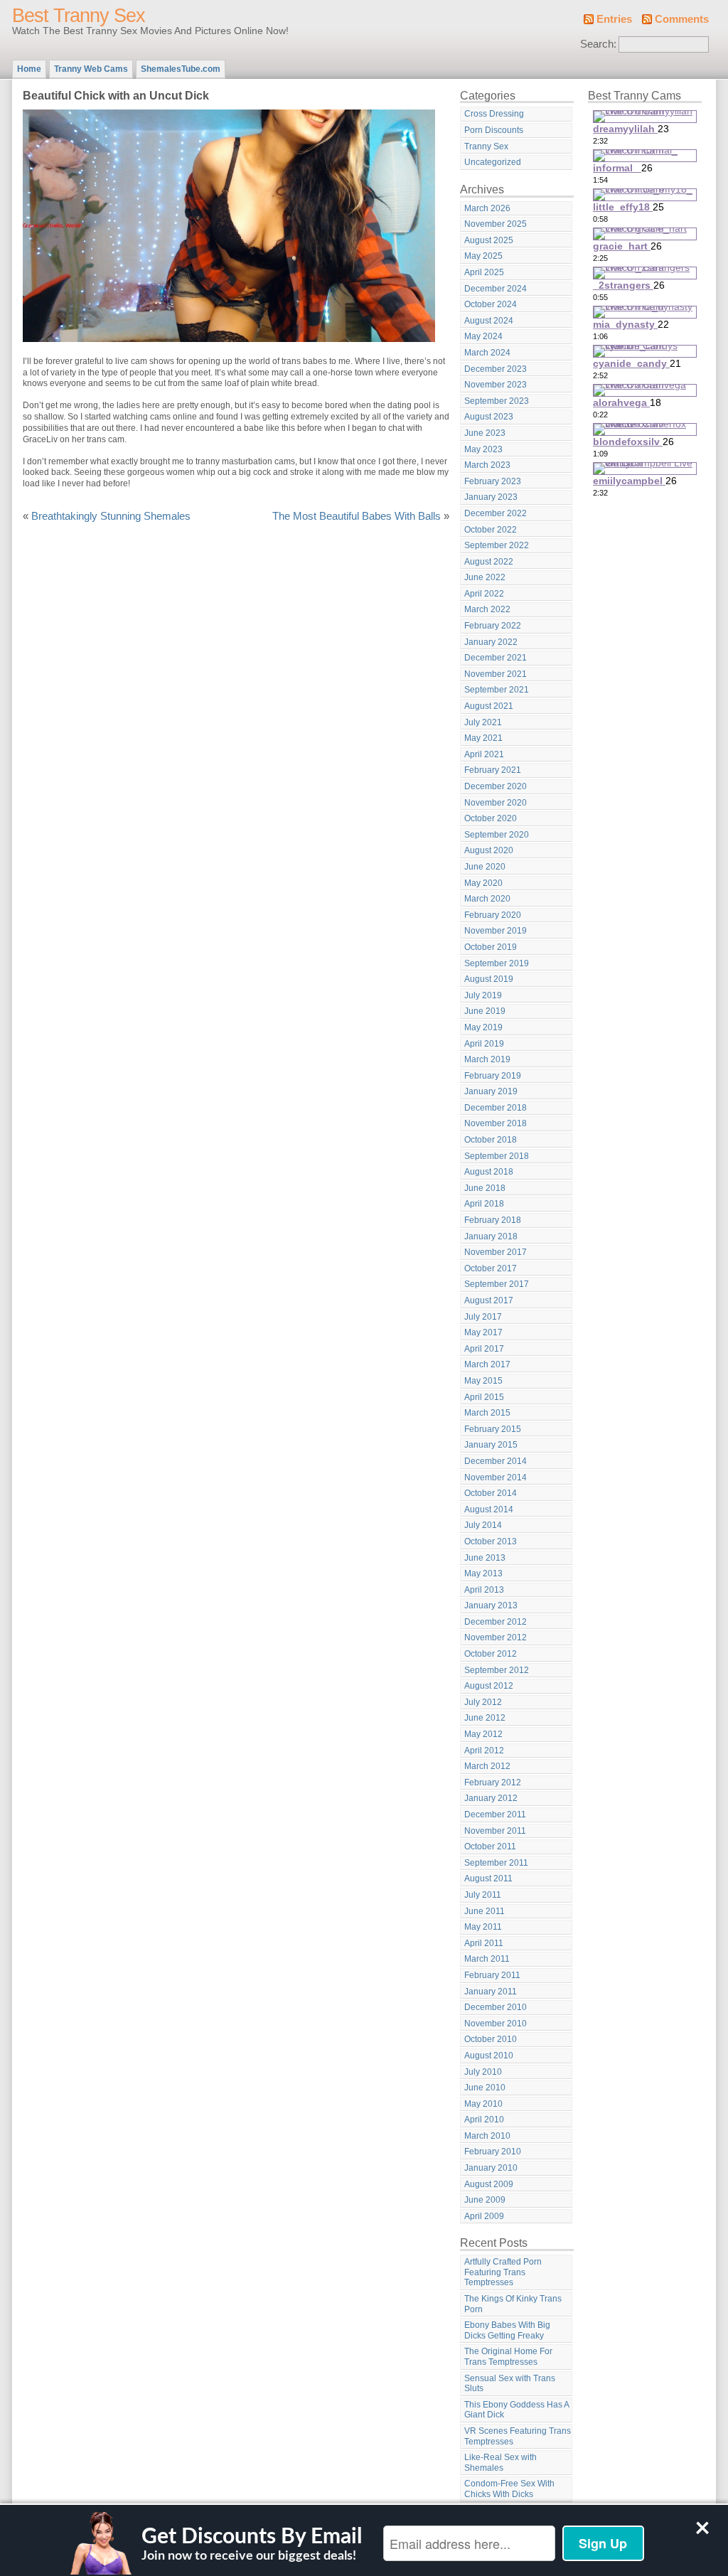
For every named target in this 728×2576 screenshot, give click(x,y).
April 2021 (484, 754)
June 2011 (485, 1911)
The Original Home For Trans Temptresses (508, 2357)
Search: (598, 44)
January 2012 (491, 1798)
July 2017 (483, 1317)
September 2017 (497, 1284)
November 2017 (496, 1252)
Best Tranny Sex (79, 16)
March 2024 (487, 353)
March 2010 (487, 2136)
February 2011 (492, 1975)
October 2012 (491, 1654)
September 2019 (497, 963)
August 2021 (489, 706)
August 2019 (489, 979)
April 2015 (484, 1397)
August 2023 (489, 417)
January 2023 (491, 497)
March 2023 (487, 465)
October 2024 (491, 304)
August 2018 (489, 1172)
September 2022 (497, 545)
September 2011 (496, 1863)
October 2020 (491, 818)
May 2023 (483, 449)
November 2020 (496, 803)
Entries (614, 19)
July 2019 (483, 995)
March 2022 (487, 609)
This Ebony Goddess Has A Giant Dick (517, 2410)
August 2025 (489, 240)
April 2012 (484, 1751)
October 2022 (491, 530)
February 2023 (493, 481)
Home (29, 69)
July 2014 (483, 1525)
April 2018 (484, 1204)
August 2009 (489, 2184)
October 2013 (491, 1541)
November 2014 (496, 1477)
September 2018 (497, 1156)
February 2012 (493, 1783)
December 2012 (496, 1622)
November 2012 (496, 1637)
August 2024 (489, 321)
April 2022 (484, 594)
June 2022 (485, 577)
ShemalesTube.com (181, 69)
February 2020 (493, 915)
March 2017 (487, 1364)
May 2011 (483, 1927)
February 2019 (493, 1076)
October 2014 (491, 1493)
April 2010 (484, 2120)
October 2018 (491, 1140)
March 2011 (487, 1959)
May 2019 (483, 1027)
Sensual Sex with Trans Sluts (510, 2384)
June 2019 (485, 1011)
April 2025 (484, 272)
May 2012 (483, 1734)
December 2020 (496, 786)
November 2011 (495, 1831)
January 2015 (491, 1445)
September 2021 (497, 690)
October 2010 (491, 2039)
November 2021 (496, 674)
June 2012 (485, 1718)
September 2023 (497, 401)
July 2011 (483, 1895)
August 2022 (489, 562)
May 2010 (483, 2104)
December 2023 (496, 369)
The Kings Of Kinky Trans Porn (513, 2304)
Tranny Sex (486, 146)
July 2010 (483, 2072)
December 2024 (496, 289)
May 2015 (483, 1381)
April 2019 (484, 1044)
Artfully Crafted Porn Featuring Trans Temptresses (503, 2272)
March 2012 (487, 1766)
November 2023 (496, 385)
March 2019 (487, 1059)
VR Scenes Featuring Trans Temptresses (518, 2436)
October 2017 (491, 1268)
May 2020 (483, 883)
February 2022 (493, 626)
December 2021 (496, 658)
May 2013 (483, 1573)
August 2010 (489, 2056)
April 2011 (484, 1943)
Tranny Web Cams (91, 69)
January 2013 (491, 1605)
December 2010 (496, 2007)
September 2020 (497, 835)
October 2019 (491, 947)
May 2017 (483, 1332)
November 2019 (496, 931)
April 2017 (484, 1349)
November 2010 (496, 2024)
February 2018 (493, 1220)
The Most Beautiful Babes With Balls (357, 516)
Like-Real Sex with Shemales (500, 2463)
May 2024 (483, 336)
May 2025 (483, 256)
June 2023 (485, 433)
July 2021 (483, 722)
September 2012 (497, 1670)
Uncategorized (493, 162)
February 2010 (493, 2152)
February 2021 (493, 770)
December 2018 (496, 1108)
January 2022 (491, 642)
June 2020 (485, 867)
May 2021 (483, 738)
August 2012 (489, 1686)
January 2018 (491, 1236)
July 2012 (483, 1702)
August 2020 (489, 850)
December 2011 (495, 1815)
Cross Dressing (494, 114)
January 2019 (491, 1091)
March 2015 (487, 1413)
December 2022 (496, 513)
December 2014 (496, 1461)
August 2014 (489, 1509)
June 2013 (485, 1558)
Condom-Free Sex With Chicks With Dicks (509, 2489)
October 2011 (490, 1847)
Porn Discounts (494, 130)
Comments (682, 19)
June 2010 (485, 2088)
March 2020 (487, 899)
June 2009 (485, 2200)
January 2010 (491, 2168)
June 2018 (485, 1188)
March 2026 (487, 208)
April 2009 (484, 2216)
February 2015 (493, 1429)
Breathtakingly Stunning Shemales (111, 516)
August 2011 (488, 1878)
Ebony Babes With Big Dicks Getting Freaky (507, 2330)
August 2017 (489, 1300)
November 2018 (496, 1123)
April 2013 (484, 1590)
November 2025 (496, 224)
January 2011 (491, 1992)
